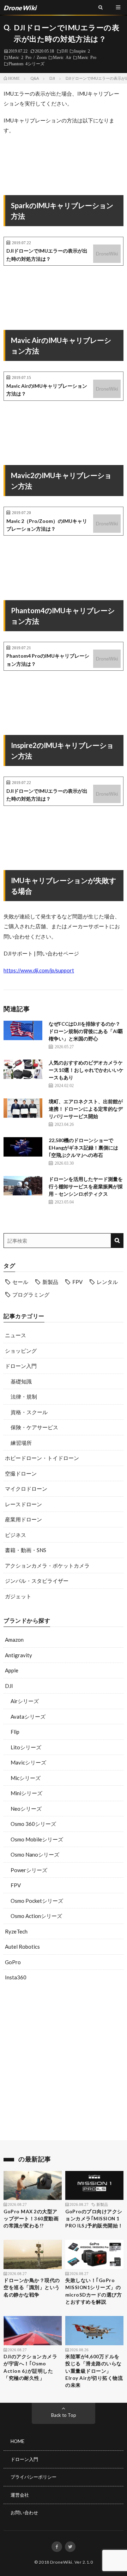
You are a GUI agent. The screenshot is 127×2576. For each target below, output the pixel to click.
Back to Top (64, 2415)
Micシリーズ (26, 1778)
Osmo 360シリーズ (33, 1824)
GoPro (13, 1962)
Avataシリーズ (28, 1717)
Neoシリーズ (26, 1809)
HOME (17, 2441)
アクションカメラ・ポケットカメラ (47, 1565)
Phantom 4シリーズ (26, 64)
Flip (15, 1732)
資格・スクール (29, 1412)
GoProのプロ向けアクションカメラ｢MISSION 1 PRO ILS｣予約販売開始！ (94, 2219)
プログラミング (31, 1295)
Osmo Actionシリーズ (36, 1916)
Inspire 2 (82, 51)
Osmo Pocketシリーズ (37, 1901)
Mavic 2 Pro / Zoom (28, 57)
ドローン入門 (21, 1366)
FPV (77, 1282)
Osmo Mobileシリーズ (37, 1839)
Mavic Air (62, 57)
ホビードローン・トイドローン (42, 1458)
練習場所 (21, 1443)
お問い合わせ (24, 2512)
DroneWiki (61, 2562)
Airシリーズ (25, 1701)
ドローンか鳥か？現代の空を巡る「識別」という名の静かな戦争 (32, 2288)
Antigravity (19, 1655)
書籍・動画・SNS (26, 1550)
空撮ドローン (21, 1473)
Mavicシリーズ (28, 1762)
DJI (65, 51)
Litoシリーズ (26, 1747)
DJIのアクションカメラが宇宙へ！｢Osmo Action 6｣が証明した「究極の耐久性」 (30, 2367)
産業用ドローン (23, 1519)
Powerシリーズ (29, 1870)
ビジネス (16, 1535)
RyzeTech (16, 1931)
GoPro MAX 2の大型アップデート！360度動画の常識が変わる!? (31, 2219)
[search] (117, 1241)
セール (20, 1282)
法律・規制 (24, 1396)
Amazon (14, 1640)
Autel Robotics (22, 1947)
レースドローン (23, 1504)
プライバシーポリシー (34, 2477)
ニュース (16, 1335)
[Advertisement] (64, 2063)
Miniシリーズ (26, 1793)
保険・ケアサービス (34, 1427)
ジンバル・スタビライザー (37, 1581)
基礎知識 (21, 1381)
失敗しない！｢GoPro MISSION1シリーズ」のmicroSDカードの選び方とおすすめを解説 (93, 2291)
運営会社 (20, 2495)
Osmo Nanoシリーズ (35, 1854)
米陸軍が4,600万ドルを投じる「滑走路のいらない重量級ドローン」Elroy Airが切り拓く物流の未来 (94, 2371)
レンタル (107, 1282)
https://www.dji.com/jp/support (39, 970)
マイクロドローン (26, 1489)
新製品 (50, 1282)
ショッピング (21, 1351)
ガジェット (18, 1596)
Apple (12, 1670)
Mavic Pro (87, 57)
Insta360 (16, 1977)
